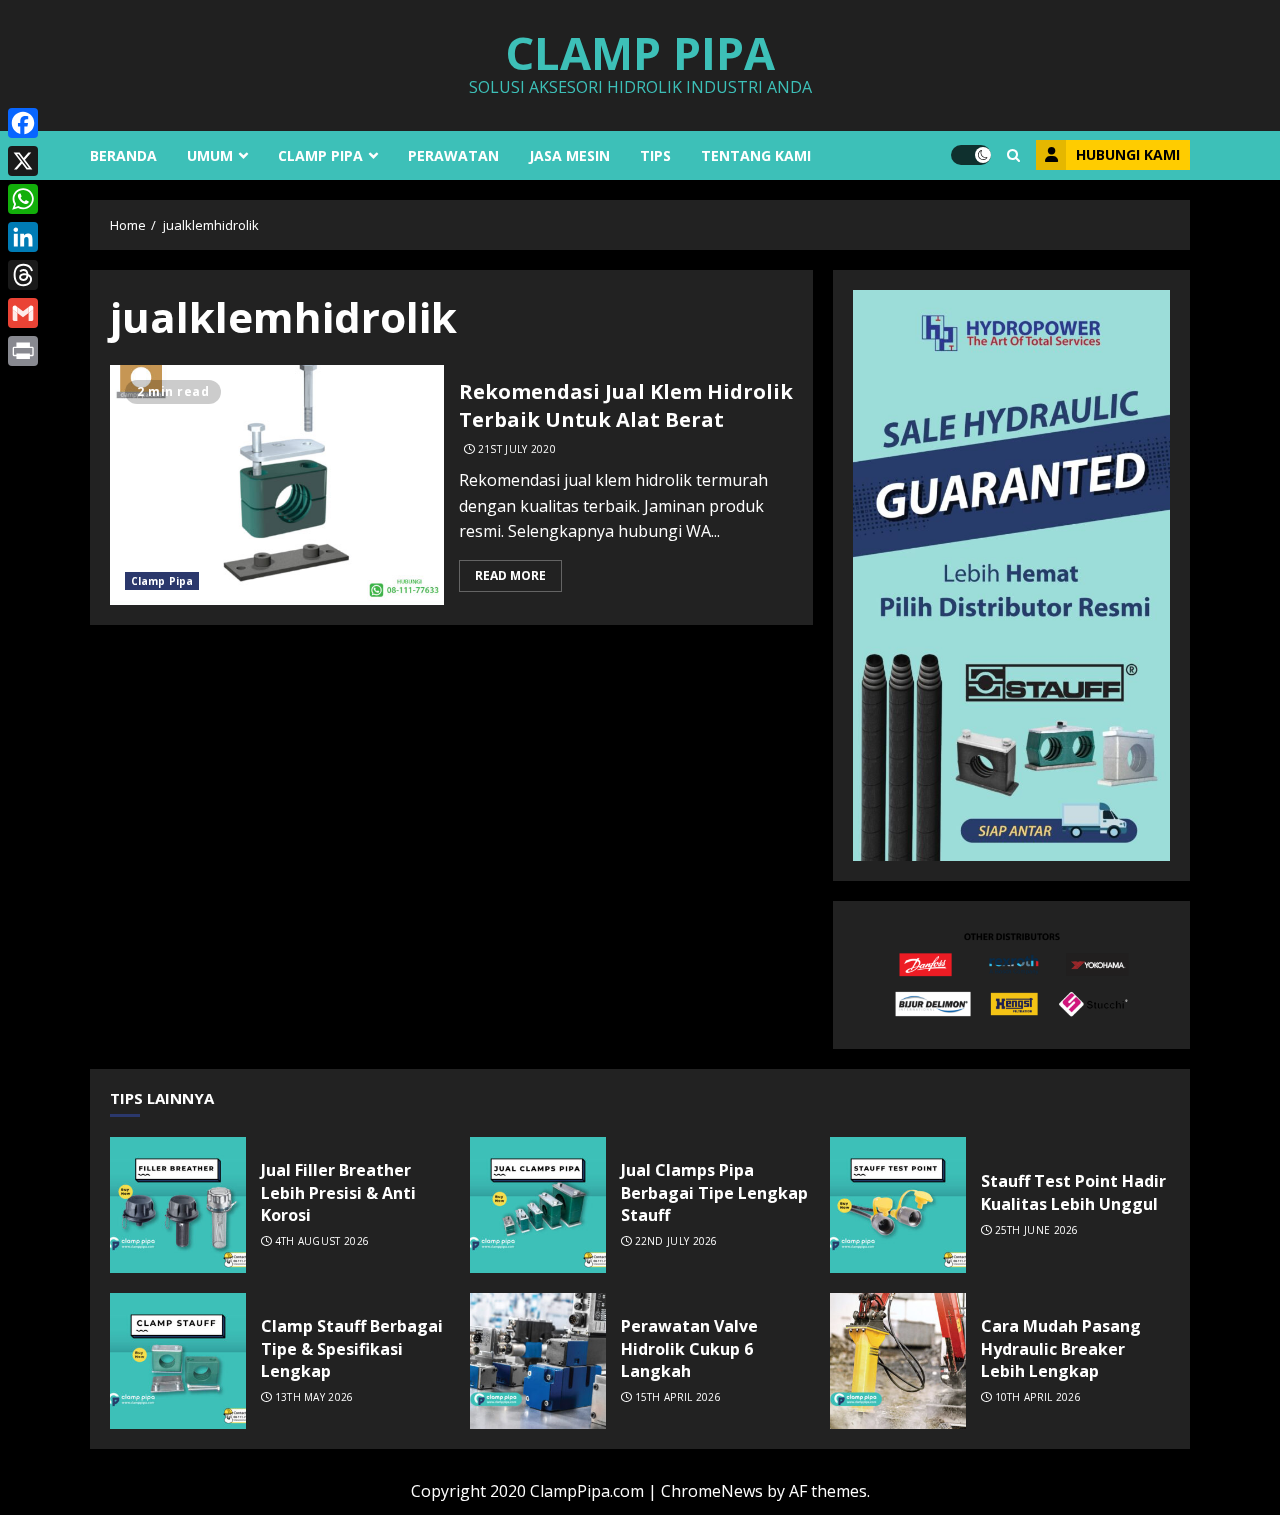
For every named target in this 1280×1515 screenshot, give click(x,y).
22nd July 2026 (676, 1241)
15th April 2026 (678, 1397)
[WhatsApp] (23, 199)
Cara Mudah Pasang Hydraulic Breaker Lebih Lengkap (898, 1361)
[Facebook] (23, 123)
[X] (23, 161)
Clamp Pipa (640, 52)
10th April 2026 (1038, 1397)
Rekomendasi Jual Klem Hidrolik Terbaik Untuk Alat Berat (277, 485)
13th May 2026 (314, 1397)
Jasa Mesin (569, 155)
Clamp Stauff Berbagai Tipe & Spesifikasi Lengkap (178, 1361)
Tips (655, 155)
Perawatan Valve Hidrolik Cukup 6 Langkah (538, 1361)
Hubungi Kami (1128, 154)
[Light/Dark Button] (971, 155)
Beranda (123, 155)
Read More (510, 575)
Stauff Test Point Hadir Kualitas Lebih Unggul (898, 1205)
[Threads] (23, 275)
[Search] (1013, 155)
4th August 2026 (322, 1241)
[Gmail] (23, 313)
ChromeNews (712, 1491)
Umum (210, 155)
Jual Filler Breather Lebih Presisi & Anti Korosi (178, 1205)
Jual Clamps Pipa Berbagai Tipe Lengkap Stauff (538, 1205)
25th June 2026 (1037, 1230)
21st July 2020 (517, 449)
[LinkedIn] (23, 237)
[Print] (23, 351)
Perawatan (453, 155)
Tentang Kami (756, 155)
